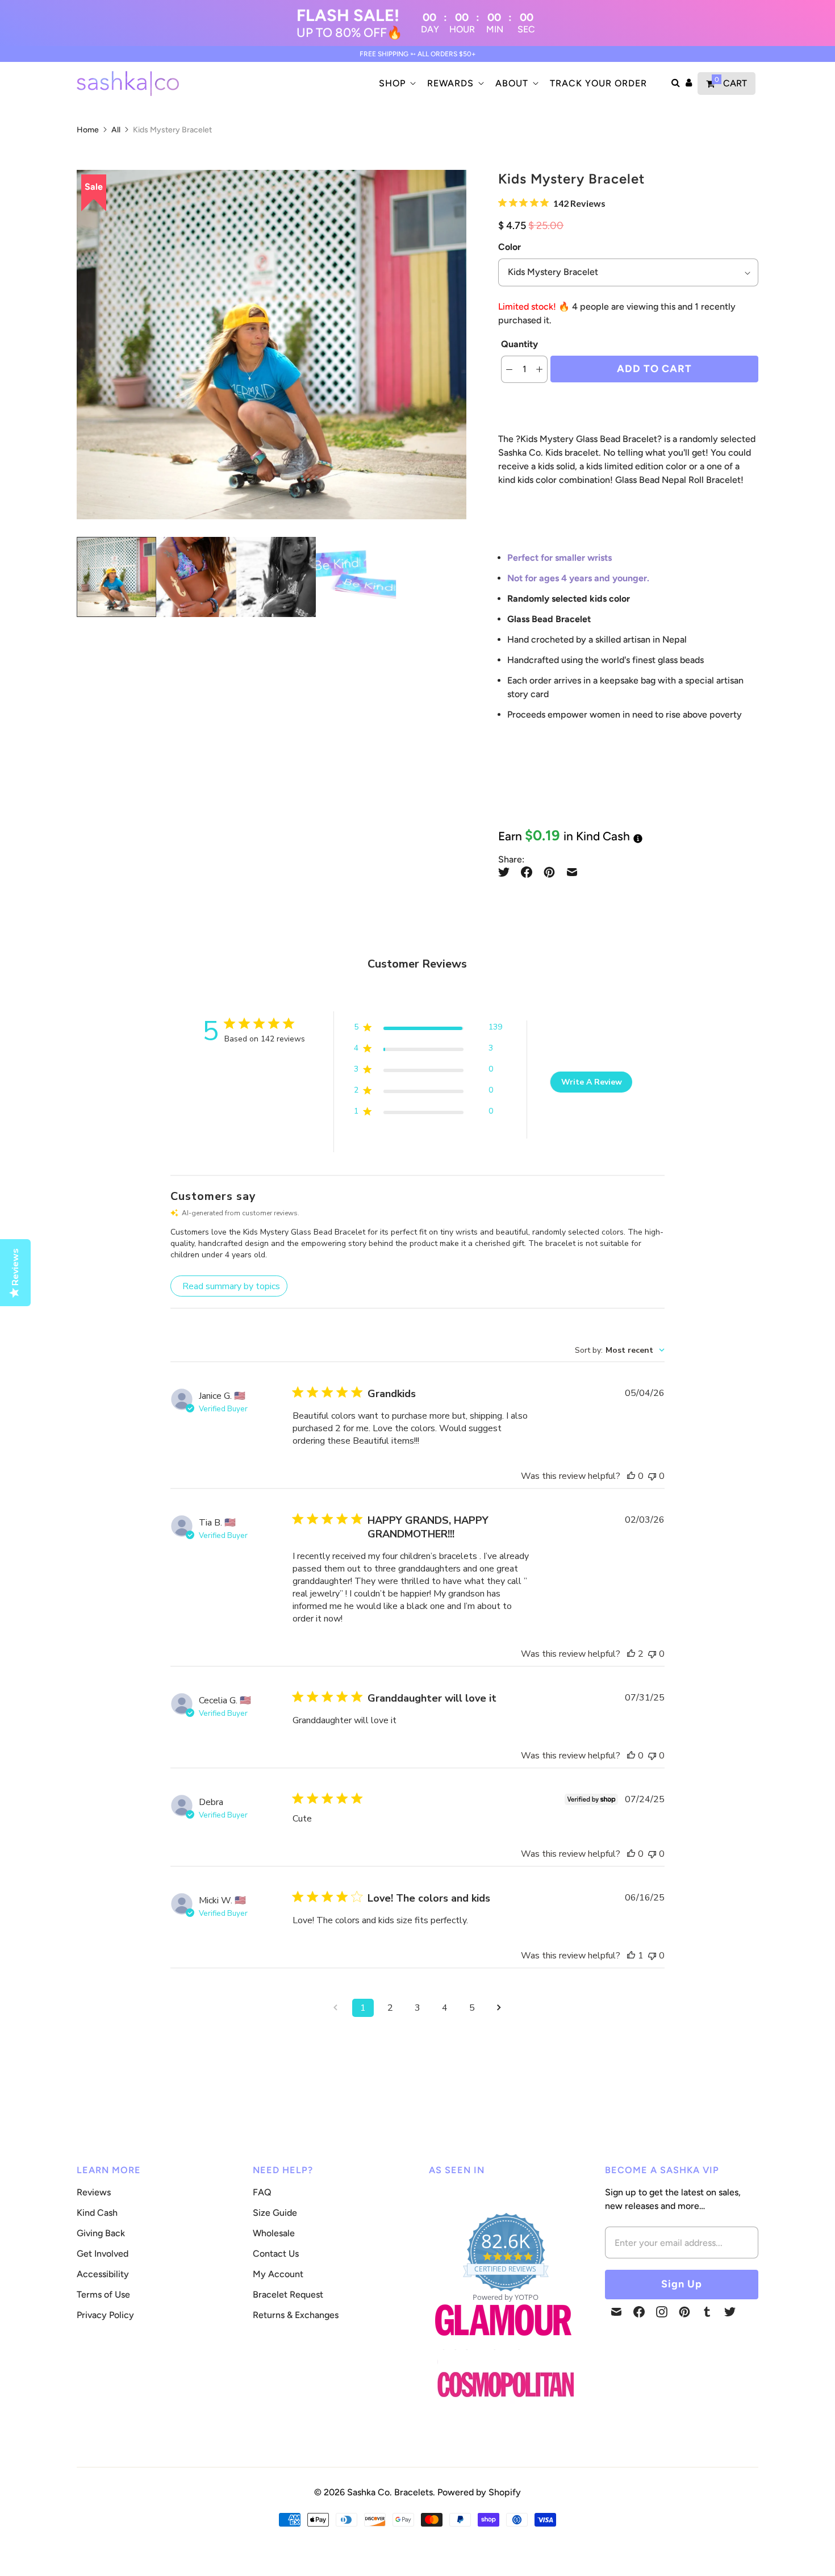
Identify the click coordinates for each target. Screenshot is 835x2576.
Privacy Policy (105, 2315)
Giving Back (101, 2233)
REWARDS (450, 83)
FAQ (262, 2192)
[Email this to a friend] (572, 872)
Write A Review (592, 1082)
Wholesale (274, 2233)
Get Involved (103, 2254)
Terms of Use (103, 2294)
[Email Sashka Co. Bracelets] (616, 2312)
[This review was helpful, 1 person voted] (631, 1956)
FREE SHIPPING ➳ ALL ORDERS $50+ (418, 54)
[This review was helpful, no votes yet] (631, 1476)
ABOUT (512, 83)
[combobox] (620, 1350)
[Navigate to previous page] (336, 2008)
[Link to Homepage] (503, 2342)
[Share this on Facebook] (527, 872)
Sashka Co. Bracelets (390, 2492)
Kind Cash (97, 2213)
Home (88, 130)
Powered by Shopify (479, 2492)
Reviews (94, 2192)
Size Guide (275, 2213)
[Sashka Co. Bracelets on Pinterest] (684, 2312)
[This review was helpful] (631, 1654)
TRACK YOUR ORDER (598, 83)
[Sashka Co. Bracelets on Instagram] (662, 2312)
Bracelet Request (288, 2294)
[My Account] (689, 84)
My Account (278, 2274)
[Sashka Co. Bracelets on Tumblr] (707, 2312)
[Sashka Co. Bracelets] (128, 84)
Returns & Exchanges (296, 2315)
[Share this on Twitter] (507, 872)
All (116, 130)
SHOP (392, 83)
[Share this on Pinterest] (549, 872)
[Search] (676, 84)
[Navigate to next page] (499, 2008)
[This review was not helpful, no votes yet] (652, 1476)
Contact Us (276, 2254)
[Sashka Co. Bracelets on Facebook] (639, 2312)
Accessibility (103, 2274)
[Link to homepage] (506, 2385)
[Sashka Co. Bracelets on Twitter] (730, 2312)
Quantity (519, 344)
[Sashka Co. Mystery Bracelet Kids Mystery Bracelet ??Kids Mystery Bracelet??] (272, 345)
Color (510, 247)
